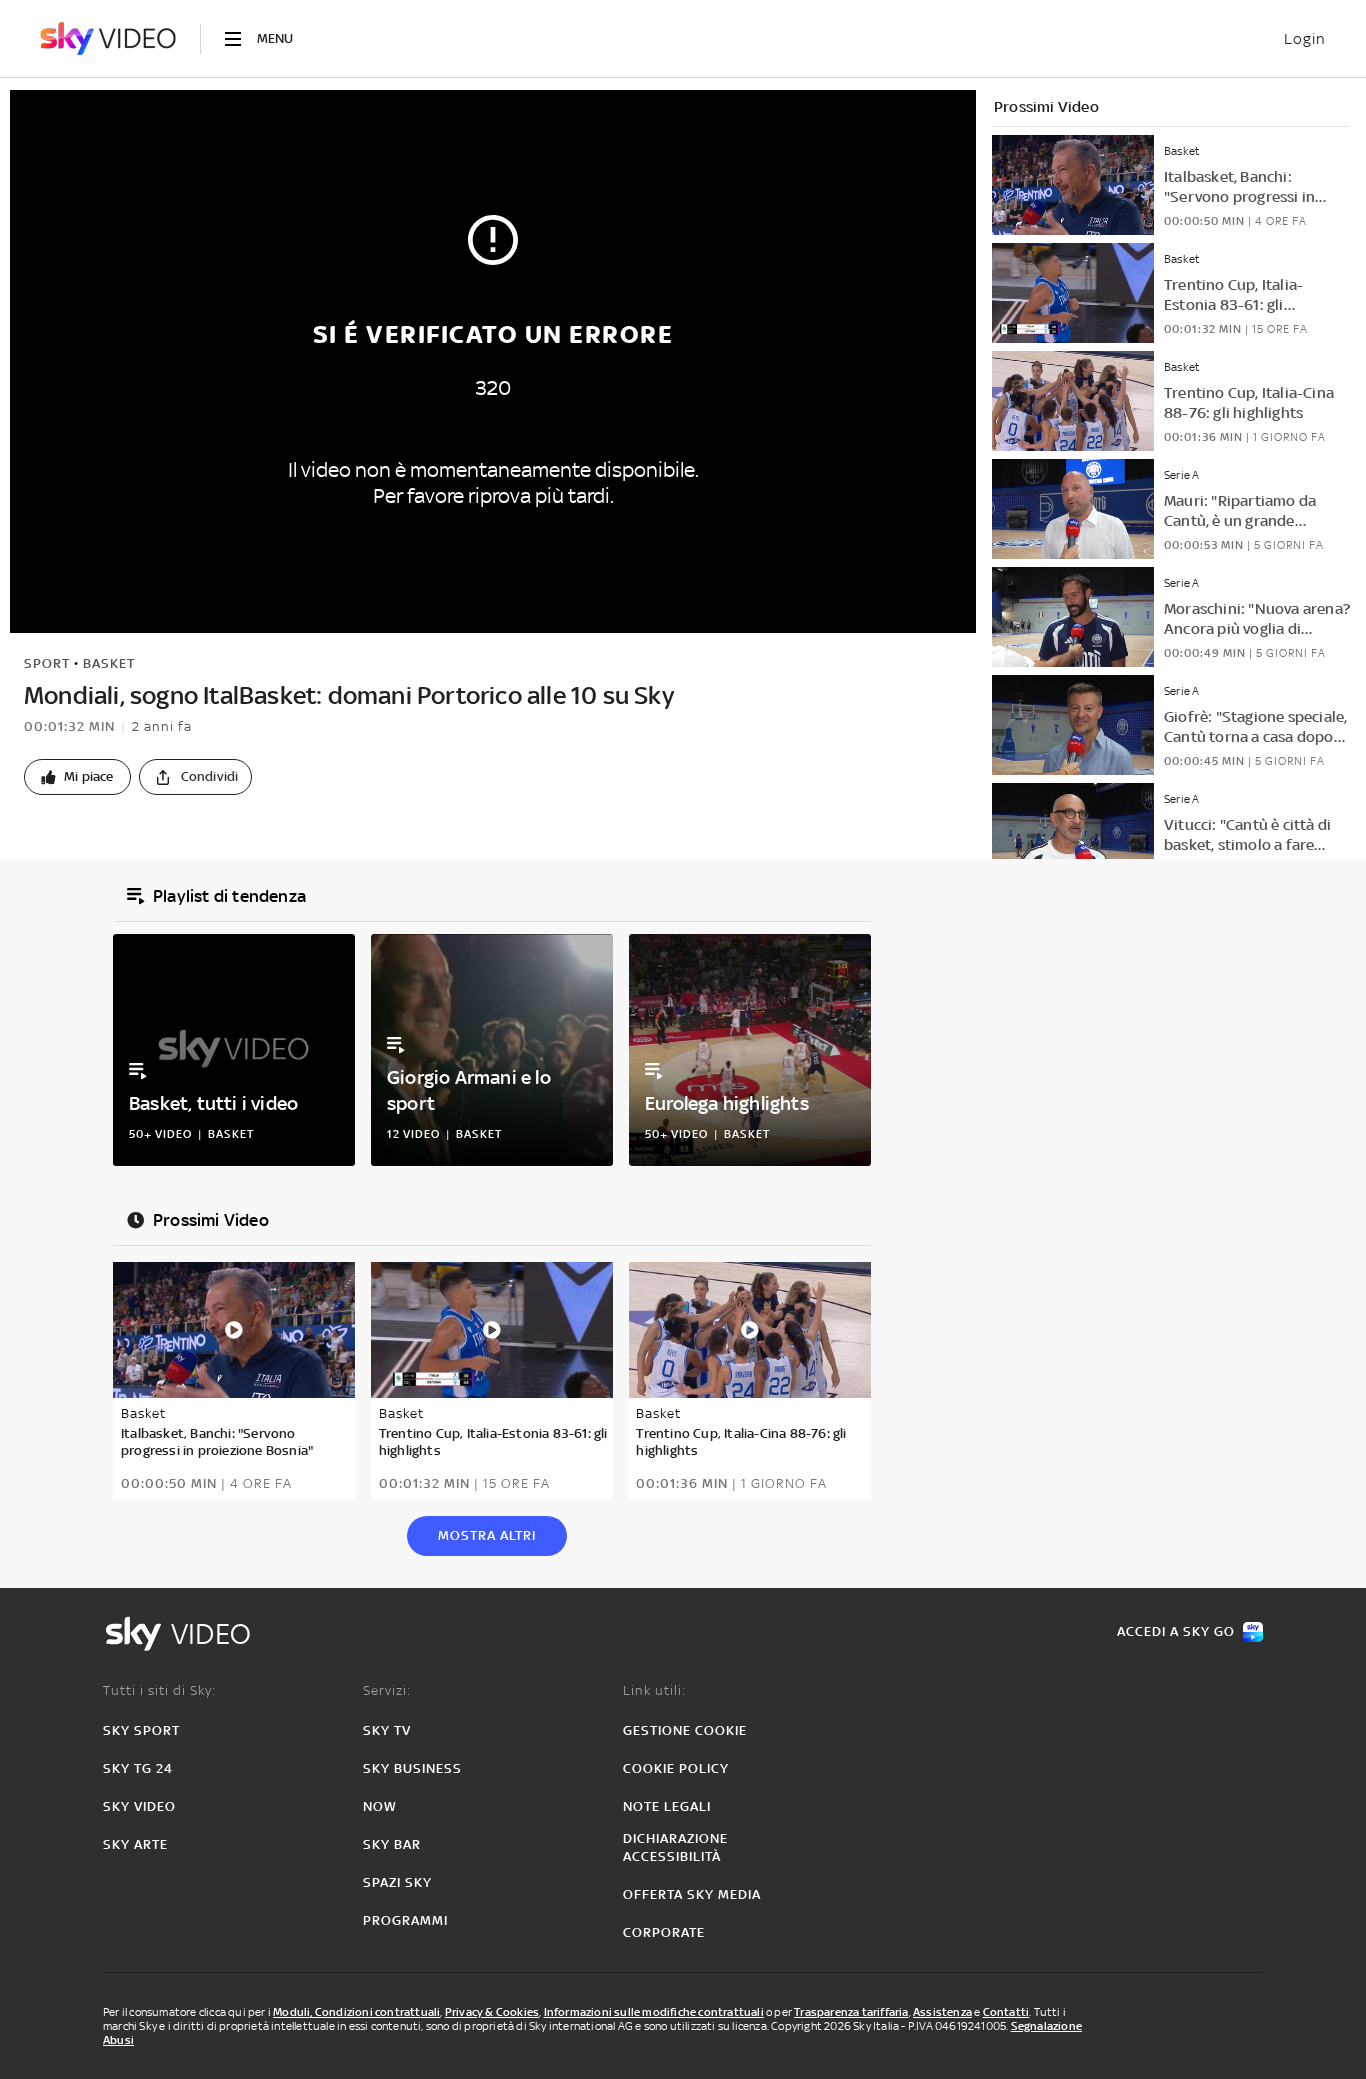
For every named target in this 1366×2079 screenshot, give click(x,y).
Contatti (1006, 2012)
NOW (380, 1806)
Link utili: (654, 1690)
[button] (77, 777)
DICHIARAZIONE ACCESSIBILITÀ (675, 1847)
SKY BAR (392, 1844)
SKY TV (387, 1730)
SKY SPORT (141, 1730)
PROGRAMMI (405, 1920)
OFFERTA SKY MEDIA (692, 1894)
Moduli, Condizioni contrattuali (356, 2012)
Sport (47, 663)
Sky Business (412, 1768)
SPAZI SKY (397, 1882)
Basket (109, 663)
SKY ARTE (135, 1844)
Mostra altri (487, 1535)
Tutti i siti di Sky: (159, 1690)
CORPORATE (664, 1932)
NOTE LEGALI (667, 1806)
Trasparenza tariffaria (851, 2012)
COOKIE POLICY (676, 1768)
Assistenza (942, 2012)
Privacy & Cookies (492, 2012)
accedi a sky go (1176, 1631)
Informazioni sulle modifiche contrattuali (654, 2012)
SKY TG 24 (138, 1768)
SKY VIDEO (139, 1806)
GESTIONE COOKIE (685, 1730)
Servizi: (387, 1690)
